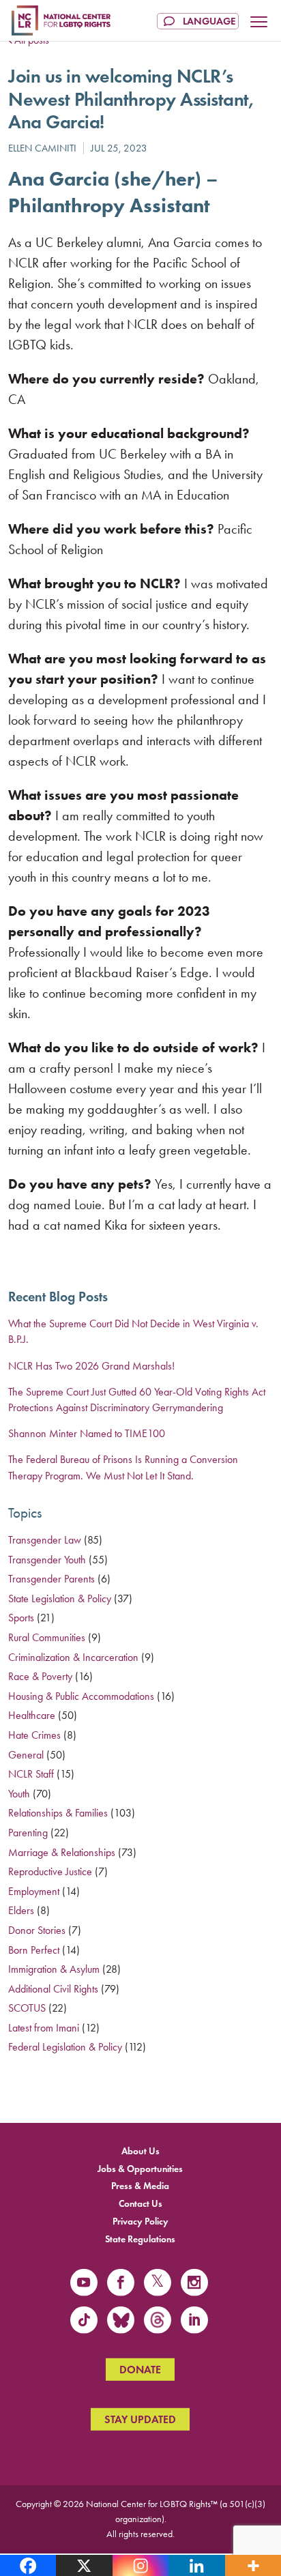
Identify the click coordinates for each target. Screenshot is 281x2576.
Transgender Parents (51, 1579)
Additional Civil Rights (53, 1989)
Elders (21, 1910)
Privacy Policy (140, 2222)
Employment (34, 1891)
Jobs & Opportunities (140, 2168)
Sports (21, 1618)
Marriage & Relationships (62, 1852)
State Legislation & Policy (60, 1598)
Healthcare (32, 1715)
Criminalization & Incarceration (73, 1657)
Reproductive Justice (50, 1871)
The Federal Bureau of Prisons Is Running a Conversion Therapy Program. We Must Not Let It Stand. (123, 1467)
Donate (140, 2370)
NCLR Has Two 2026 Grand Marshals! (91, 1366)
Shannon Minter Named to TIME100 (87, 1433)
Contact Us (140, 2204)
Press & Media (140, 2186)
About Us (140, 2151)
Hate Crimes (34, 1735)
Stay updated (140, 2419)
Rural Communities (47, 1637)
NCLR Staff (31, 1774)
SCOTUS (27, 2008)
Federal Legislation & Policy (65, 2047)
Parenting (28, 1833)
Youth (19, 1794)
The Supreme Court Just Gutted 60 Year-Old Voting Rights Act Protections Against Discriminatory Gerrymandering (137, 1400)
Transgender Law (45, 1540)
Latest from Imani (44, 2028)
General (26, 1755)
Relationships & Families (58, 1813)
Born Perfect (34, 1950)
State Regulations (140, 2239)
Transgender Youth (47, 1560)
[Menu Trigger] (259, 23)
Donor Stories (37, 1930)
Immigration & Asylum (54, 1969)
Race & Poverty (40, 1676)
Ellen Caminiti (42, 148)
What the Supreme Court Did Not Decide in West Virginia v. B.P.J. (133, 1331)
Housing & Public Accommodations (81, 1696)
